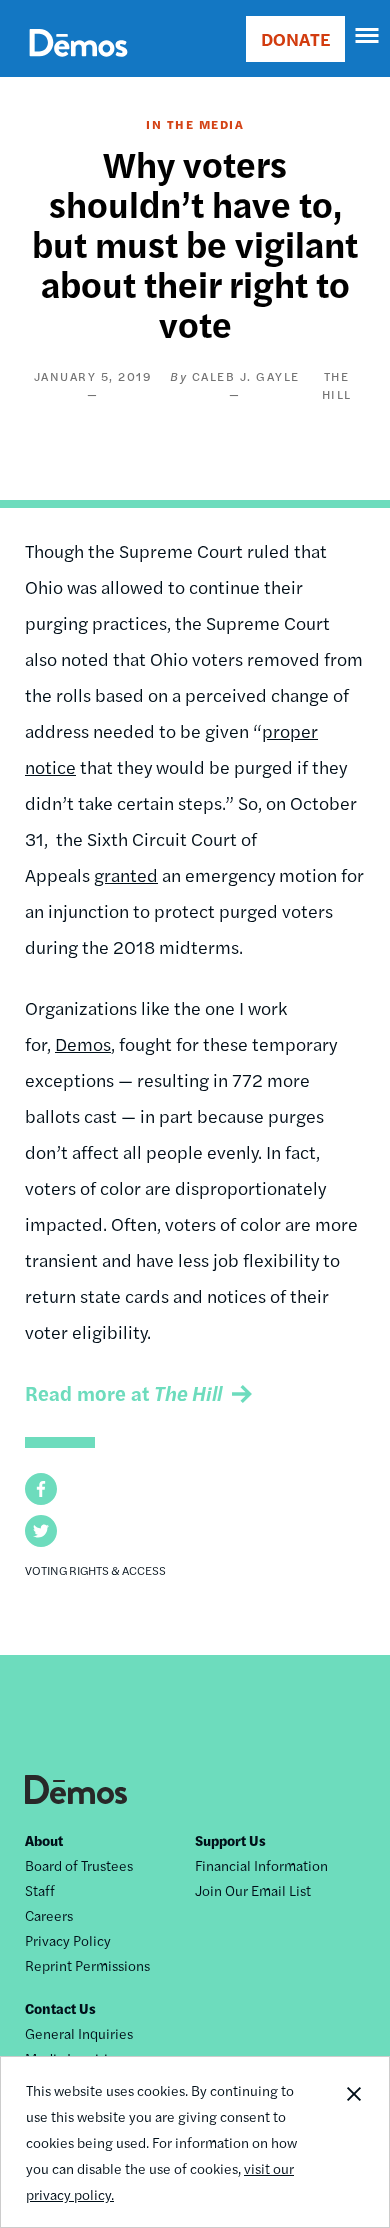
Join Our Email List (253, 1890)
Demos (83, 1043)
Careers (49, 1915)
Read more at (123, 1392)
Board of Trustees (79, 1865)
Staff (40, 1890)
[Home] (78, 65)
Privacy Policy (68, 1940)
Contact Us (60, 2008)
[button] (41, 1489)
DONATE (295, 38)
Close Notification (353, 2142)
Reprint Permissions (87, 1965)
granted (126, 874)
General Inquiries (79, 2033)
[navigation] (368, 36)
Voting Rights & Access (95, 1570)
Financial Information (261, 1865)
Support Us (230, 1840)
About (44, 1840)
